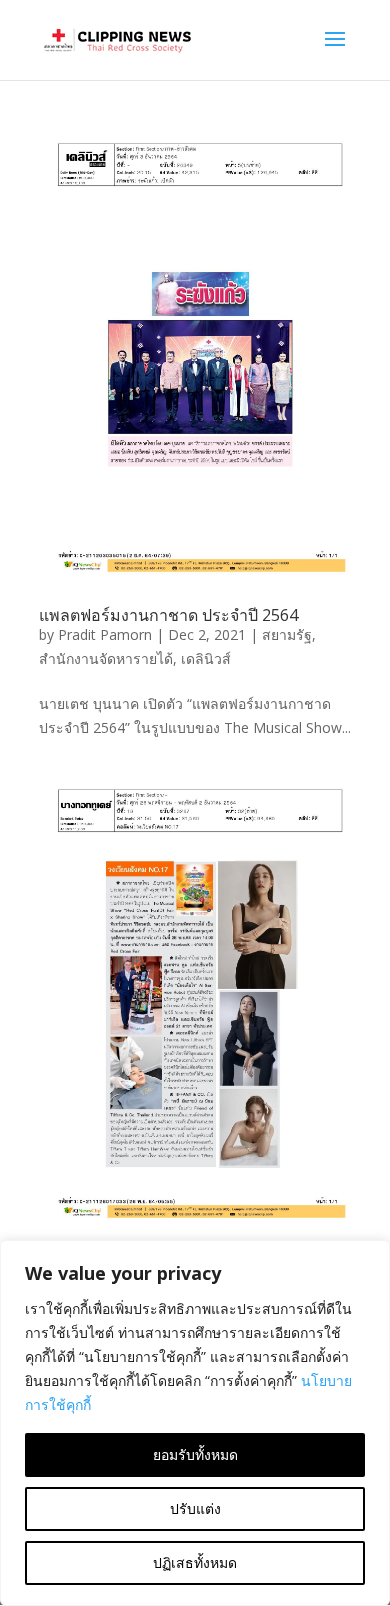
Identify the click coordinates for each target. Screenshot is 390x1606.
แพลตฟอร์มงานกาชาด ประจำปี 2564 (168, 615)
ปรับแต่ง (195, 1508)
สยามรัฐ (287, 634)
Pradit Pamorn (105, 634)
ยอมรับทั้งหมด (195, 1454)
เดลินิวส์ (206, 658)
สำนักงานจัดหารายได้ (106, 658)
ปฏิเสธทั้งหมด (195, 1562)
